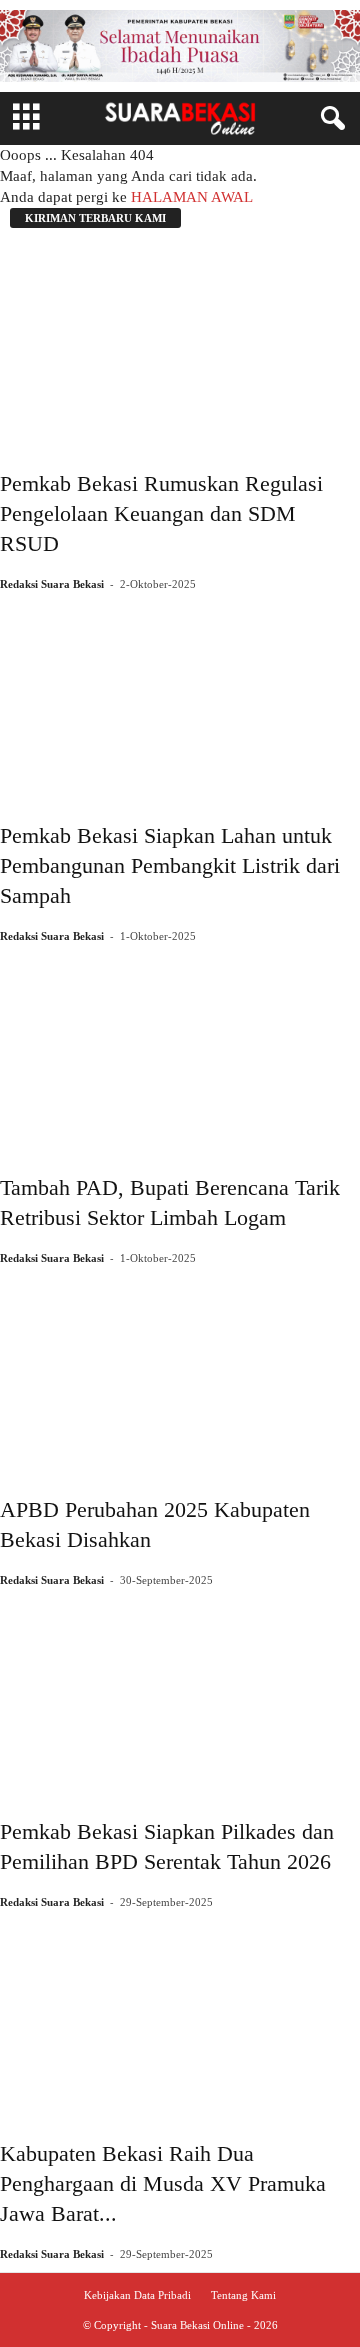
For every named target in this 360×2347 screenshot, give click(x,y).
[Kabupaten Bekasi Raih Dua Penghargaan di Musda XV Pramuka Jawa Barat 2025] (180, 2016)
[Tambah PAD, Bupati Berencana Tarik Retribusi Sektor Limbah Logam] (180, 1050)
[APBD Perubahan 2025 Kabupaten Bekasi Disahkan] (180, 1372)
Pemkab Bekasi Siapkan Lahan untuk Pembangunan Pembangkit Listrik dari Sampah (170, 865)
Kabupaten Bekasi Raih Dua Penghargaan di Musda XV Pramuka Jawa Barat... (163, 2183)
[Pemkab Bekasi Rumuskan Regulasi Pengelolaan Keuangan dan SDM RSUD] (180, 346)
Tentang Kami (243, 2295)
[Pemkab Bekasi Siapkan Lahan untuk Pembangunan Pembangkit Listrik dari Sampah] (180, 698)
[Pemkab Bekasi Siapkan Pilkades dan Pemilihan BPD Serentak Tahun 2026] (180, 1694)
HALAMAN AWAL (192, 197)
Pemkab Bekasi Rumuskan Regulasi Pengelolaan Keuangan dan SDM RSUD (161, 513)
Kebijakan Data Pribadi (137, 2295)
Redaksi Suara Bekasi (52, 584)
